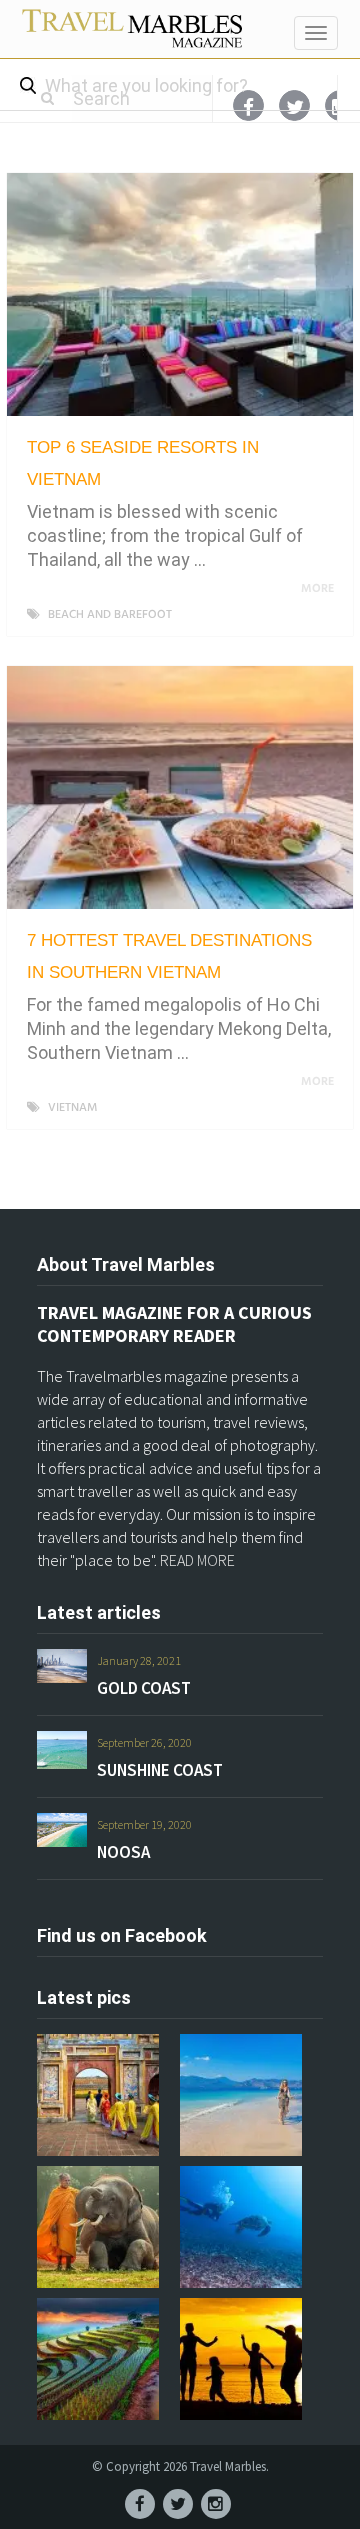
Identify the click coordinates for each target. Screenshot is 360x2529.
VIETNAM (72, 1108)
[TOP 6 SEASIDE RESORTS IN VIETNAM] (180, 294)
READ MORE (197, 1560)
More (319, 589)
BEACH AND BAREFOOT (110, 615)
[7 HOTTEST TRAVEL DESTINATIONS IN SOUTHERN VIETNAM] (180, 787)
